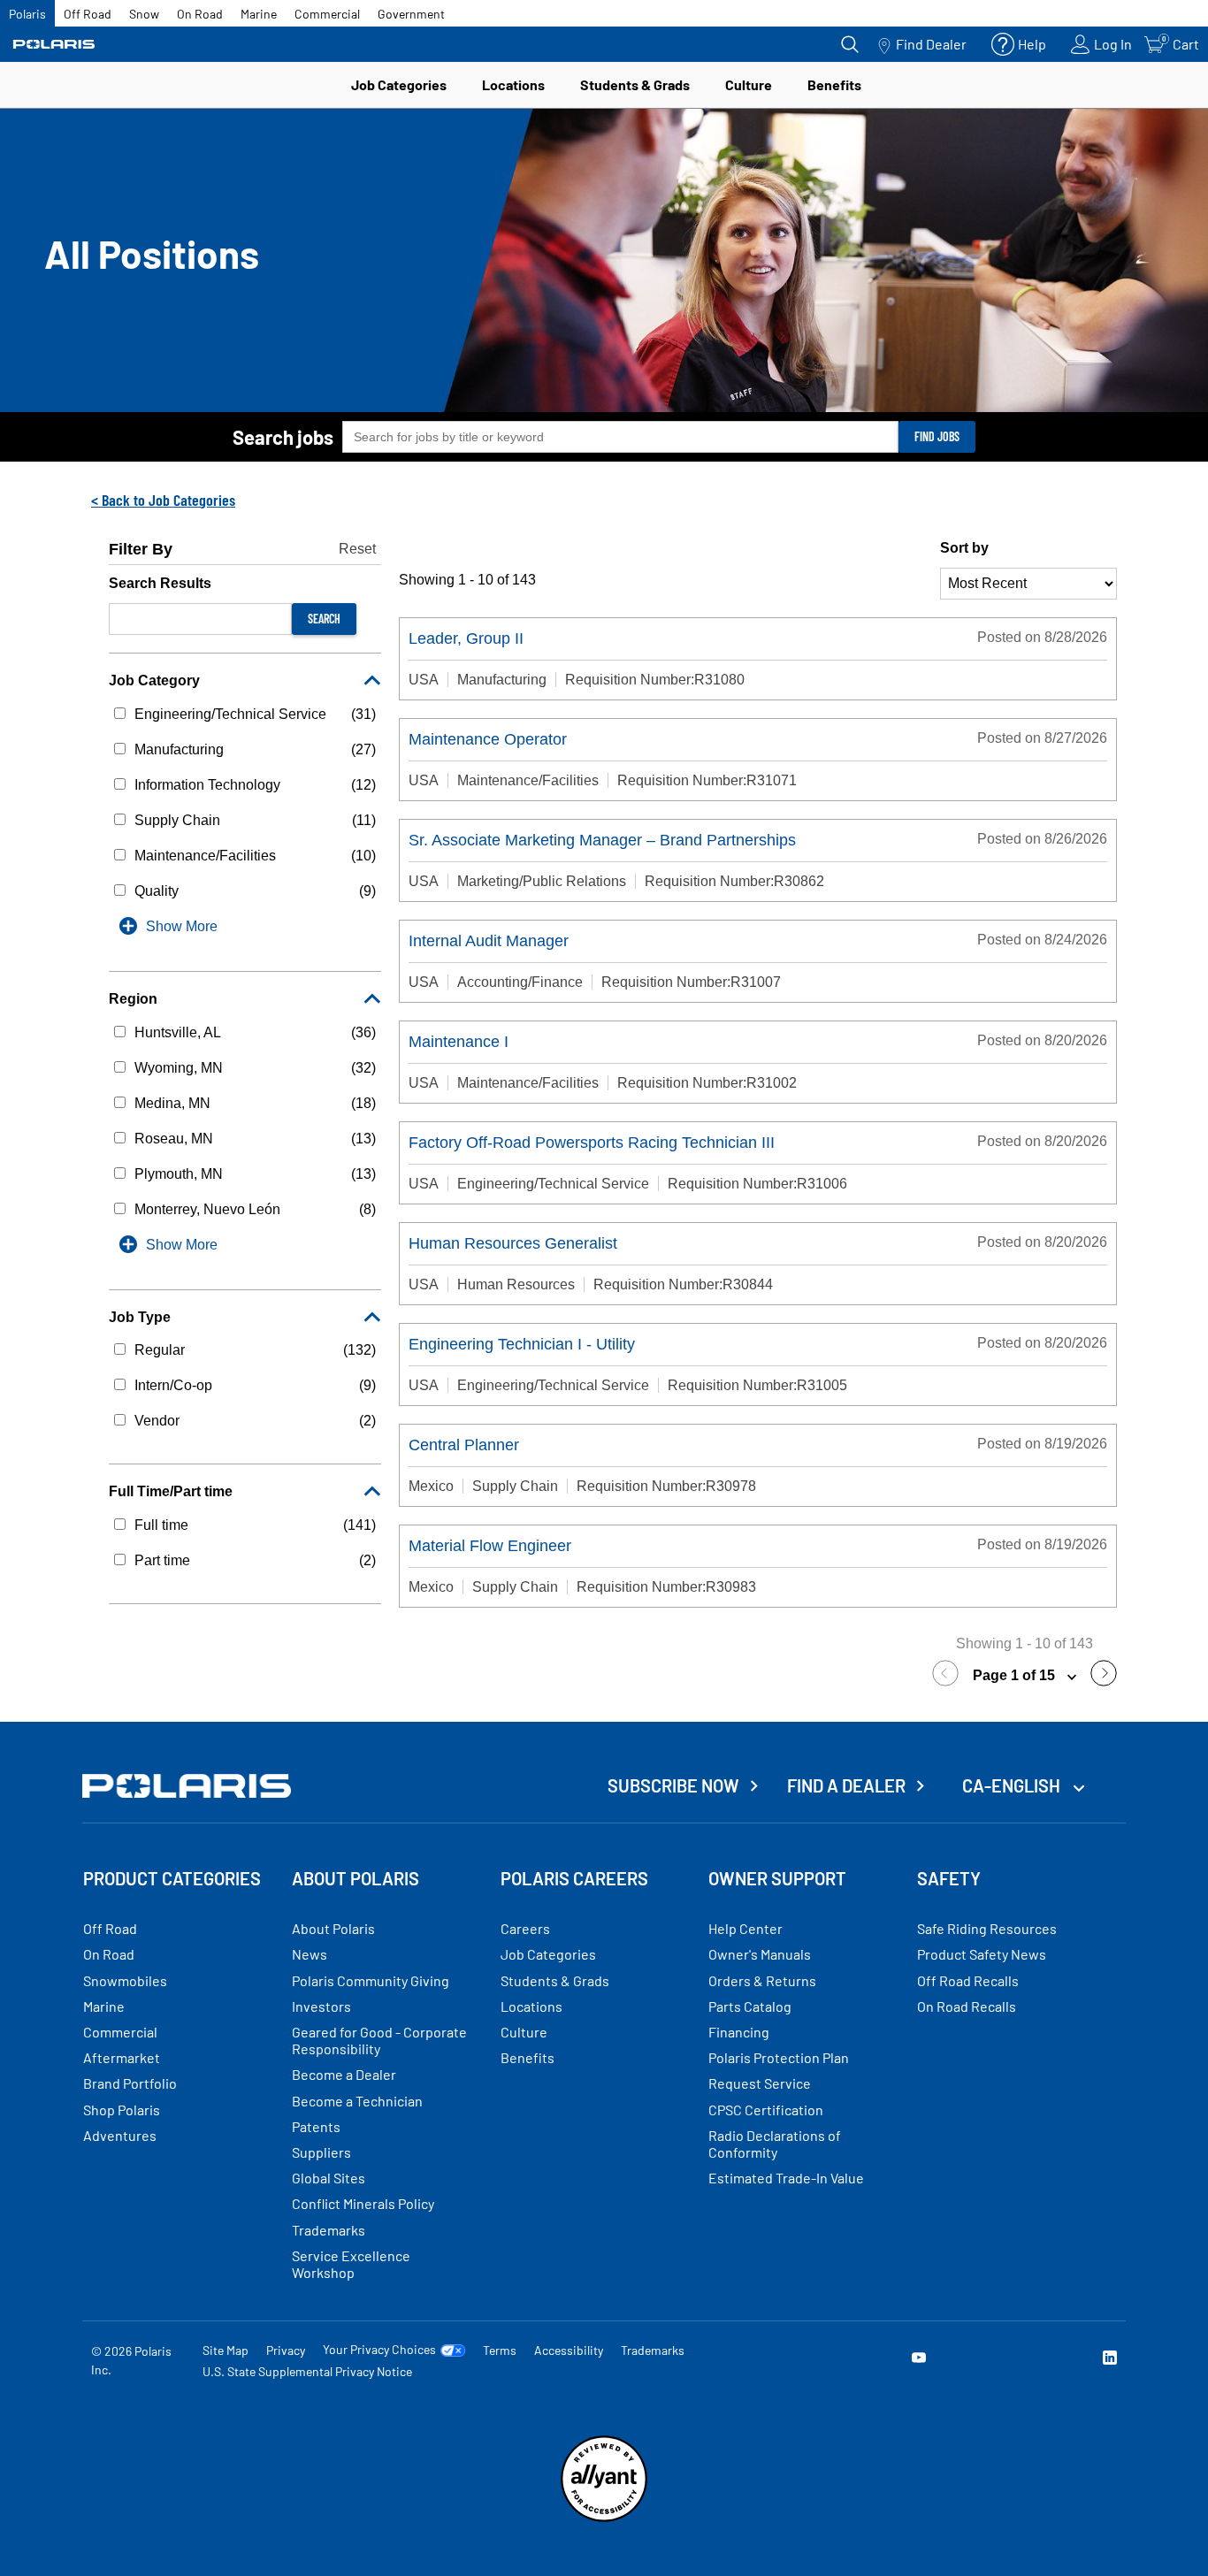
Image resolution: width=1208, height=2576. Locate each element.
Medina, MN (172, 1103)
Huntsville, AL (178, 1032)
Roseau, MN (174, 1139)
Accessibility (569, 2350)
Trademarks (653, 2350)
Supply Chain (177, 820)
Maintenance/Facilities (205, 856)
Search (324, 619)
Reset (357, 549)
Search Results (160, 583)
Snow (144, 14)
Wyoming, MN (179, 1068)
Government (411, 14)
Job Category (154, 680)
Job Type (140, 1317)
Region (133, 999)
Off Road (88, 14)
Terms (500, 2350)
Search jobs (283, 437)
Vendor (157, 1421)
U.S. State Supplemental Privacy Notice (307, 2371)
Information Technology (207, 785)
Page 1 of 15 (1016, 1675)
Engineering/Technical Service (230, 714)
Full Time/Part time (171, 1491)
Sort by (964, 548)
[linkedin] (1110, 2360)
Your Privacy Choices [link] (379, 2350)
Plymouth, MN (179, 1174)
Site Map (226, 2350)
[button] (950, 1676)
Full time (161, 1525)
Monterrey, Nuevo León (207, 1209)
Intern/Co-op (173, 1385)
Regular (160, 1350)
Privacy (286, 2350)
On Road (200, 14)
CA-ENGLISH (1013, 1785)
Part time (162, 1560)
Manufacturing (179, 749)
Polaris (27, 14)
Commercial (327, 14)
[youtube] (919, 2360)
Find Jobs (937, 436)
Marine (259, 14)
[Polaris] (54, 45)
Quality (157, 891)
